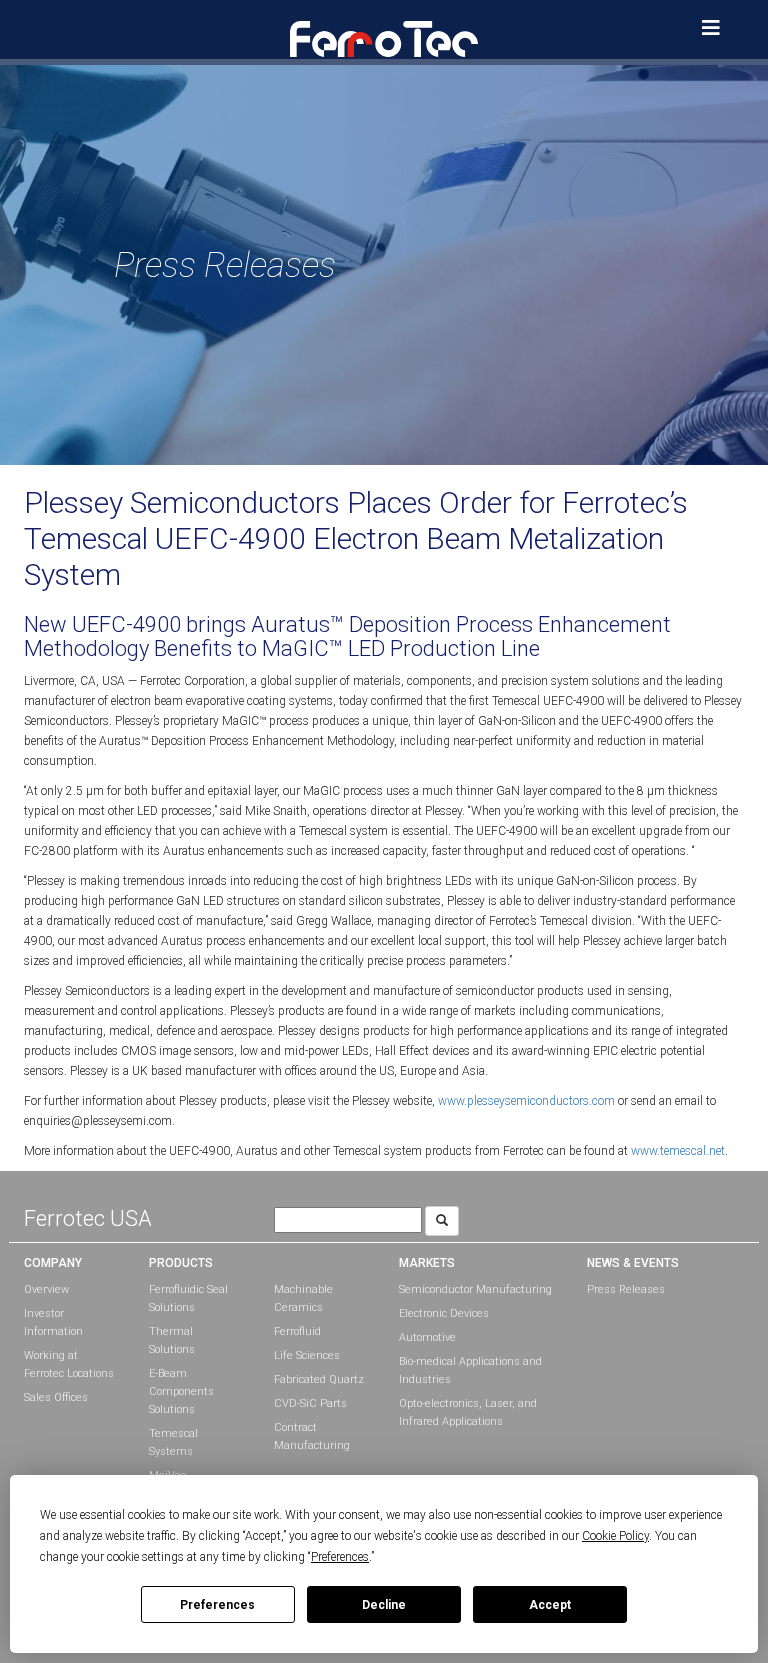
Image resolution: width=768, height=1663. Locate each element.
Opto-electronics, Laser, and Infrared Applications (468, 1412)
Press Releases (626, 1289)
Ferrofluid (297, 1331)
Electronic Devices (444, 1313)
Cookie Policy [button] (615, 1536)
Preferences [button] (340, 1557)
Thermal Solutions (172, 1340)
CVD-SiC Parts (310, 1403)
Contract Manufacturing (312, 1436)
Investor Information (53, 1322)
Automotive (427, 1337)
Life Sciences (307, 1355)
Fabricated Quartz (319, 1379)
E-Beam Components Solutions (181, 1391)
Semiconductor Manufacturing (475, 1289)
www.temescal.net (678, 1151)
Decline (384, 1605)
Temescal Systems (173, 1442)
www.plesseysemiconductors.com (526, 1101)
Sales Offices (56, 1397)
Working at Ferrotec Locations (69, 1364)
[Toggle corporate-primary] (711, 28)
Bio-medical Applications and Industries (470, 1370)
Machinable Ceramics (303, 1298)
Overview (46, 1289)
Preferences (217, 1605)
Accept (550, 1605)
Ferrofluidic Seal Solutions (188, 1298)
